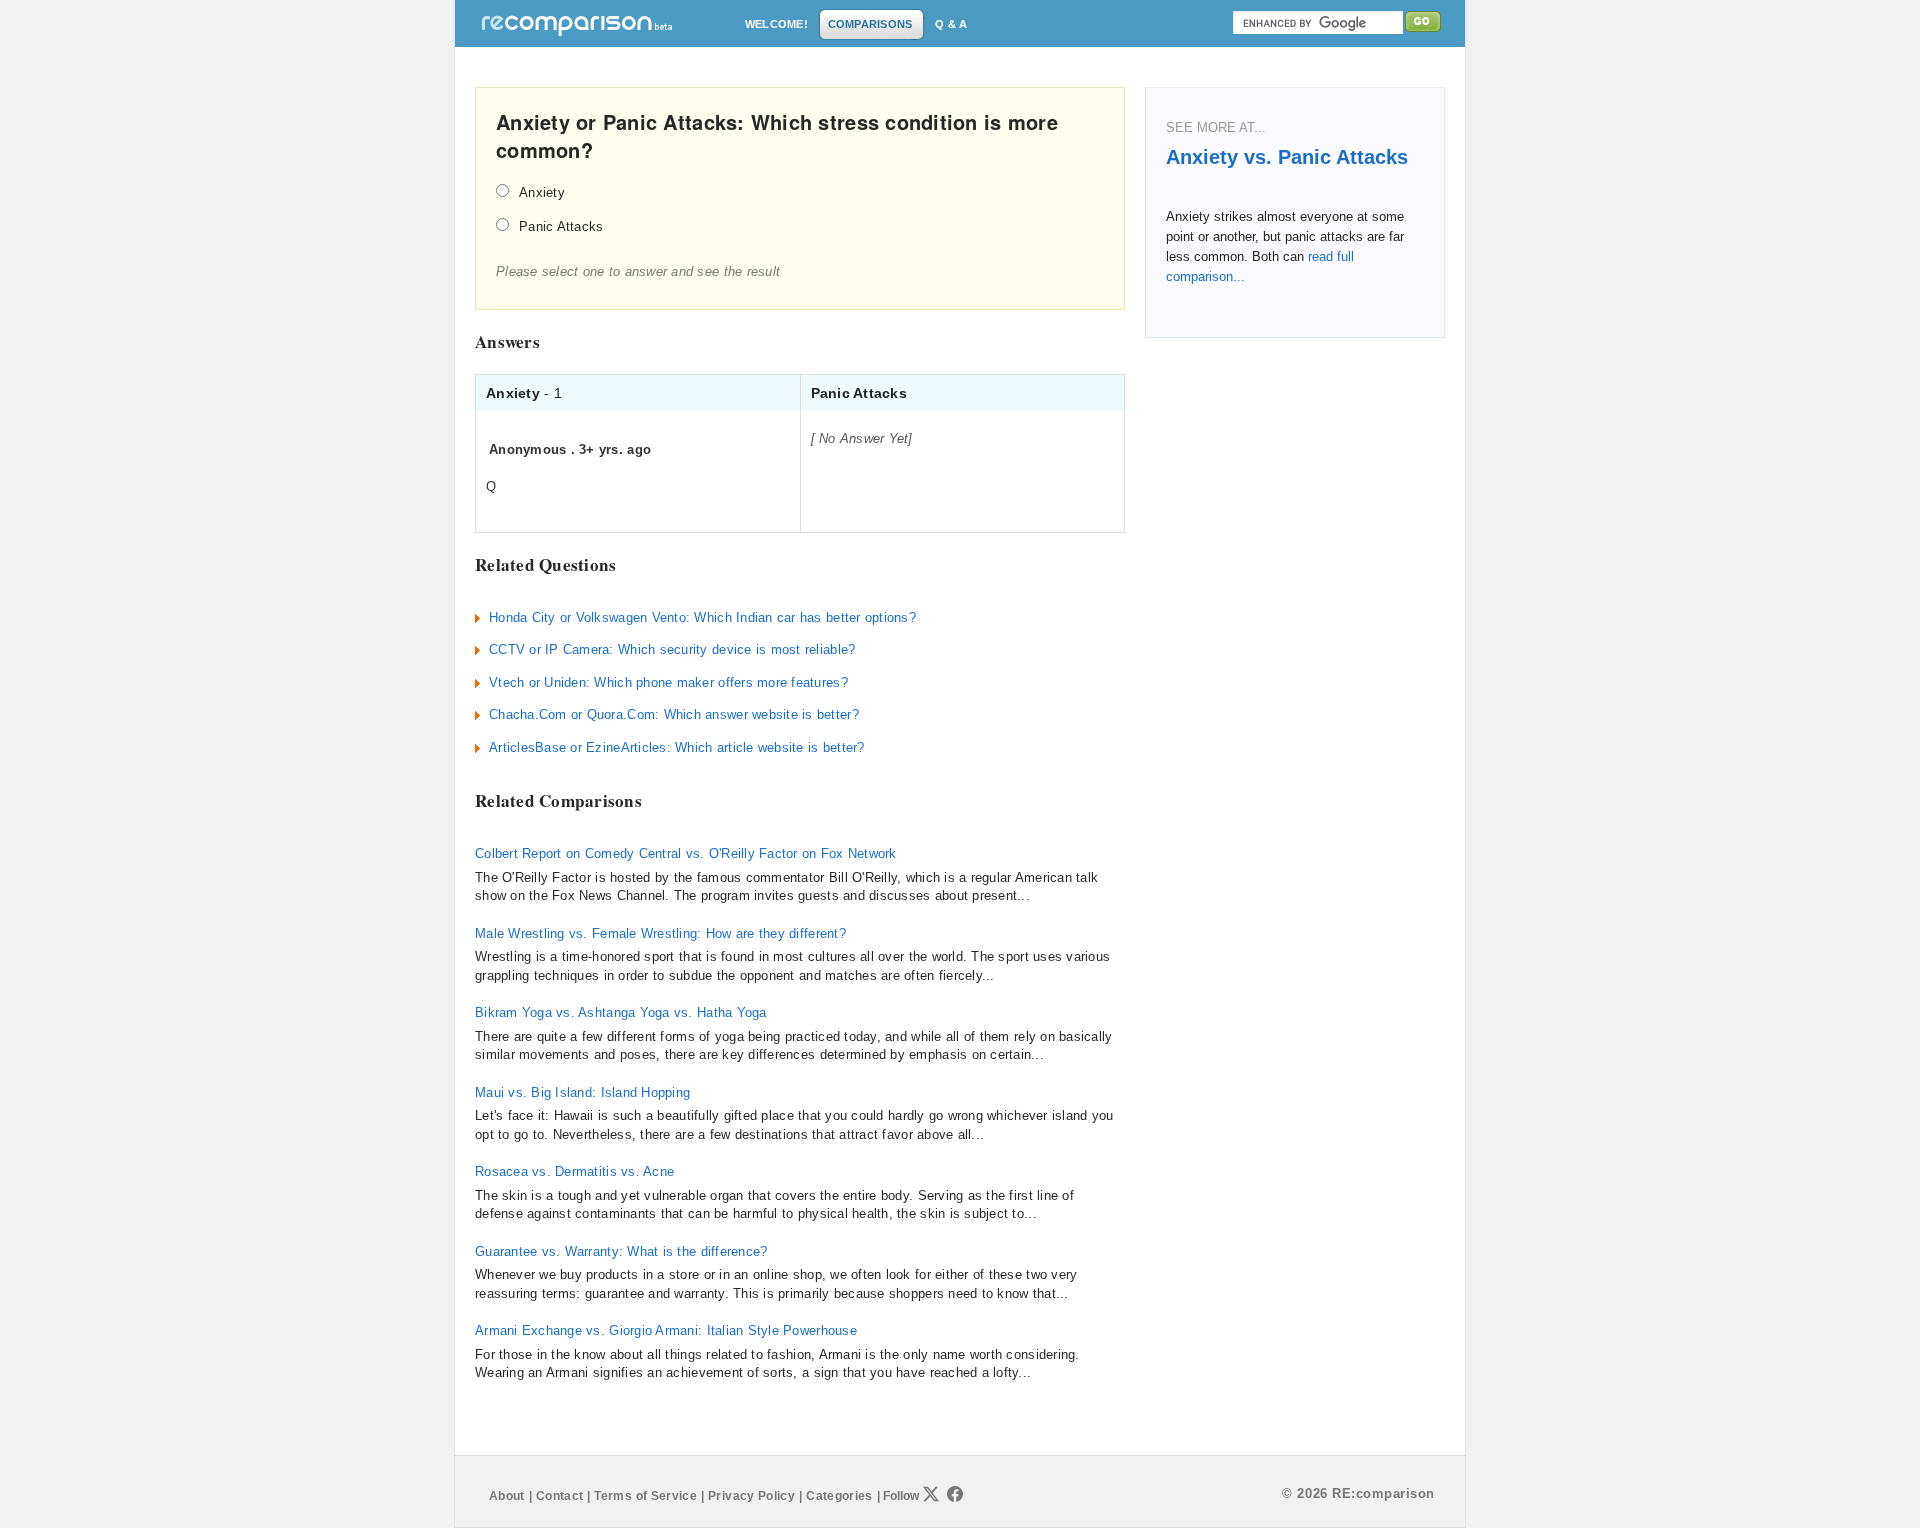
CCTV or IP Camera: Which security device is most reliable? (672, 649)
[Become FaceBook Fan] (955, 1494)
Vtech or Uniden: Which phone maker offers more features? (668, 682)
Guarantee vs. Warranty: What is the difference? (621, 1251)
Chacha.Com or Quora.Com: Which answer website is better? (674, 714)
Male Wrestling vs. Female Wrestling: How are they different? (660, 933)
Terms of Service (645, 1496)
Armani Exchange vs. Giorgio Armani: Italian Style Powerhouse (666, 1330)
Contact (560, 1496)
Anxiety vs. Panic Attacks (1287, 157)
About (507, 1496)
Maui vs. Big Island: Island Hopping (582, 1092)
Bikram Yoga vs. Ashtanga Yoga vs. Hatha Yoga (621, 1012)
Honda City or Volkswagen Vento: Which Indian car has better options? (702, 617)
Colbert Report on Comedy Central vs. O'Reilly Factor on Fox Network (686, 853)
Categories (839, 1496)
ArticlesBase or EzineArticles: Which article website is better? (677, 747)
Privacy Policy (751, 1496)
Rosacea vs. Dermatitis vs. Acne (574, 1171)
